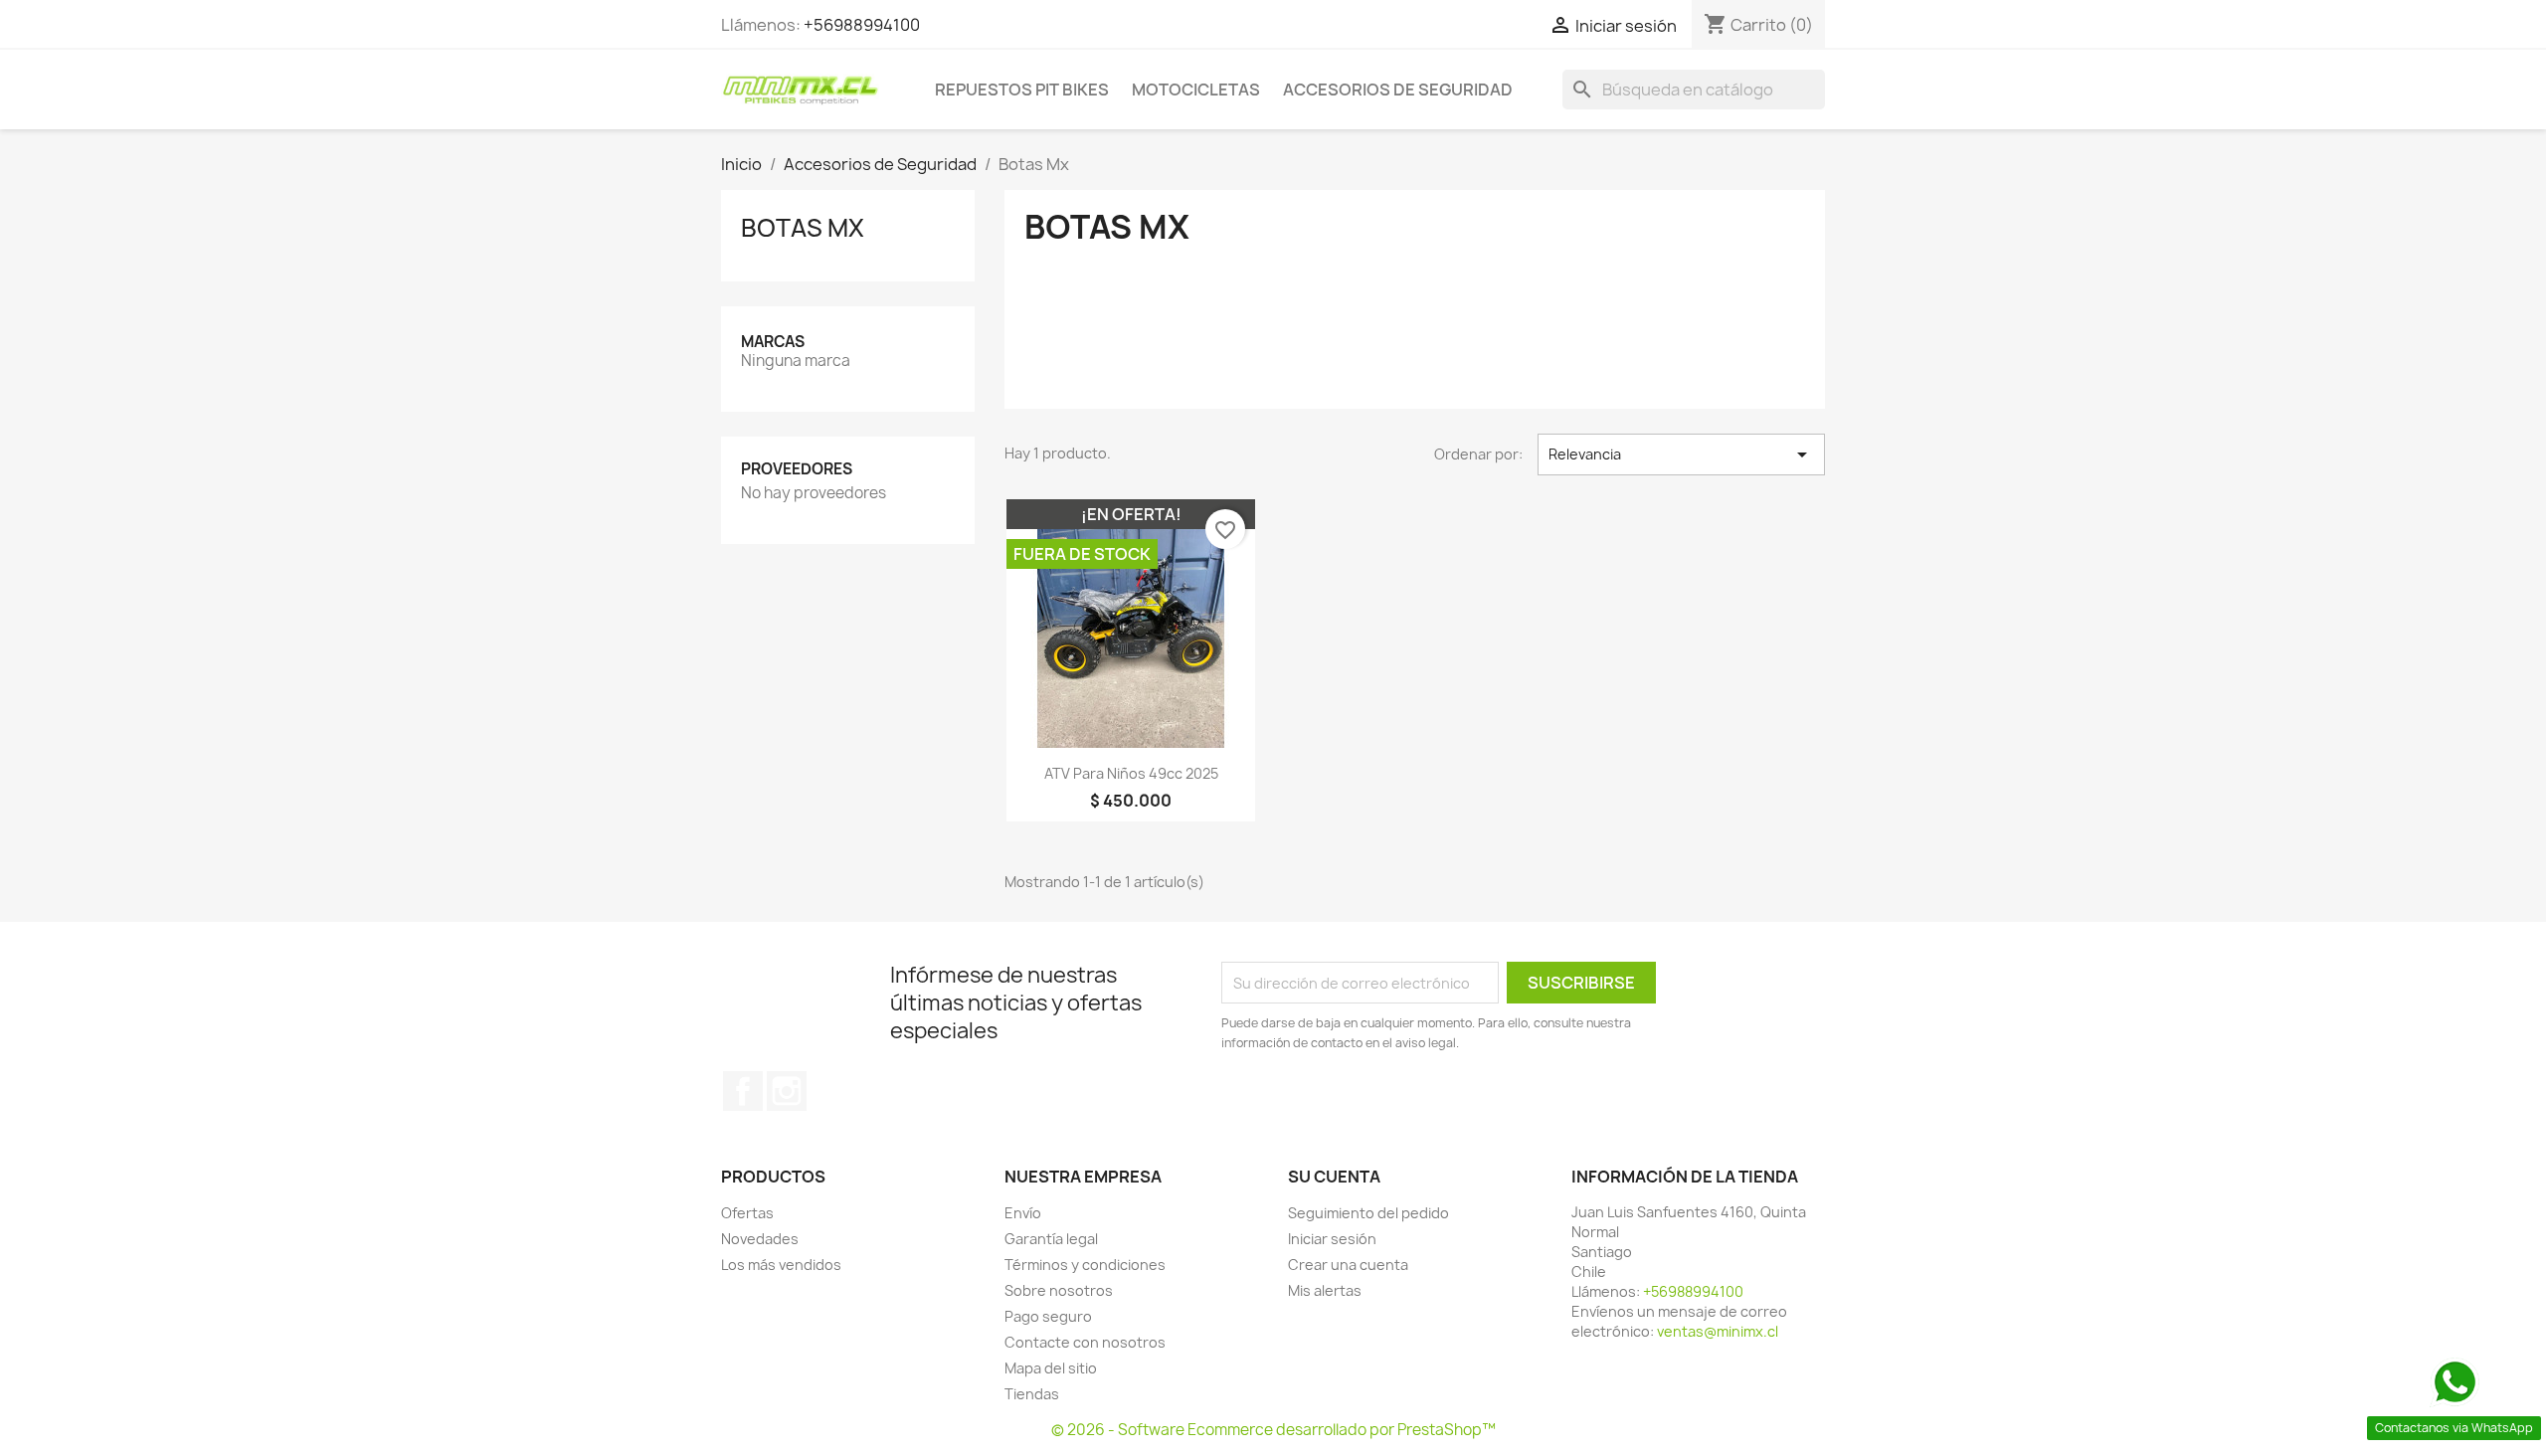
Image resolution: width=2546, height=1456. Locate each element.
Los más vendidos (781, 1265)
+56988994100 (862, 25)
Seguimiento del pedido (1368, 1213)
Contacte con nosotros (1085, 1342)
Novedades (760, 1239)
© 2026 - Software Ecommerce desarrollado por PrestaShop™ (1273, 1430)
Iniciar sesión (1332, 1239)
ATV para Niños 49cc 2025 (1131, 773)
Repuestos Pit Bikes (1022, 90)
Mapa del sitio (1051, 1368)
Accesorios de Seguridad (1398, 90)
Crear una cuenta (1348, 1265)
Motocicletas (1196, 90)
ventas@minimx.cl (1718, 1331)
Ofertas (747, 1213)
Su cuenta (1334, 1177)
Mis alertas (1325, 1290)
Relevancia (1681, 455)
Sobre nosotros (1059, 1290)
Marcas (773, 342)
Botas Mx (803, 228)
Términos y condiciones (1085, 1265)
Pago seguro (1048, 1316)
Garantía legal (1051, 1239)
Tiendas (1032, 1394)
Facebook (743, 1091)
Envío (1023, 1213)
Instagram (787, 1091)
